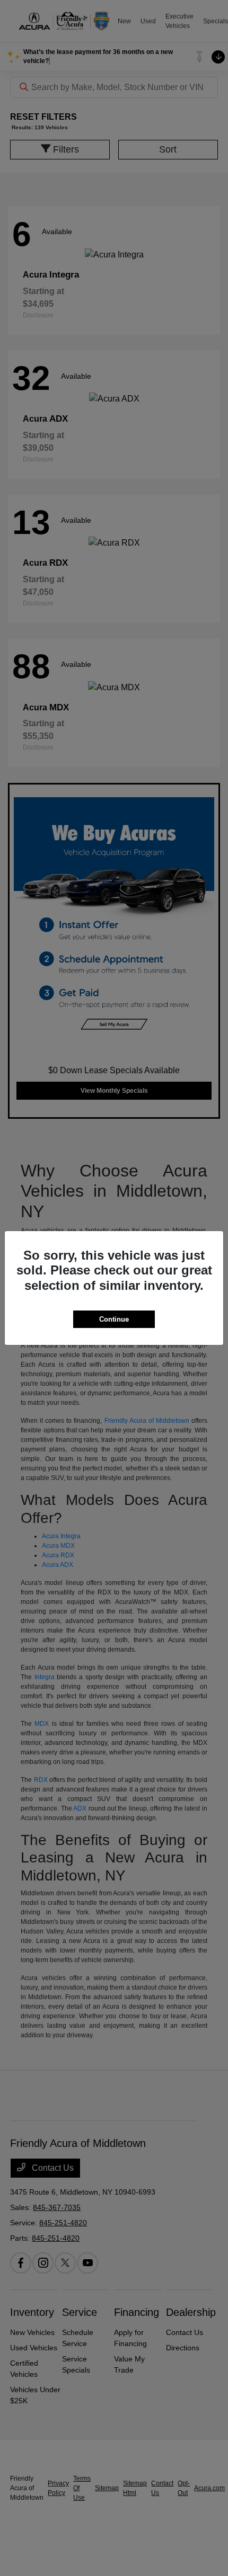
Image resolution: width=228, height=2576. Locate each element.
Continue (114, 1319)
